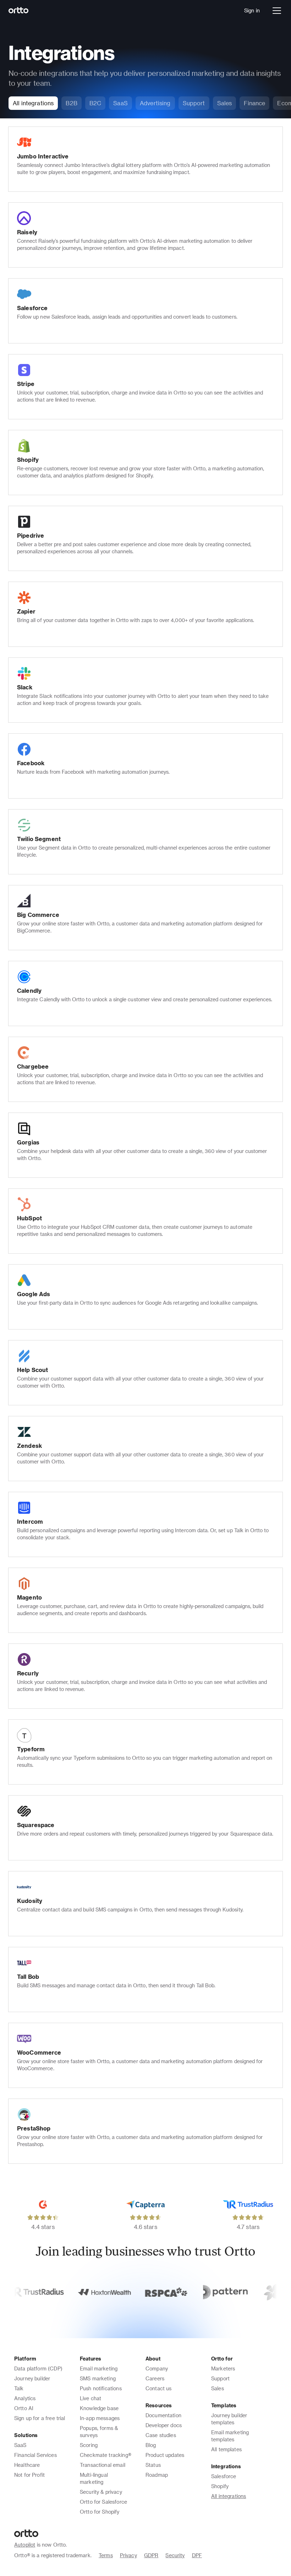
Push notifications (101, 2388)
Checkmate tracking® (106, 2455)
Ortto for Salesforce (103, 2502)
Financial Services (35, 2455)
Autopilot (25, 2545)
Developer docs (164, 2425)
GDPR (151, 2555)
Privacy (128, 2555)
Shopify (220, 2486)
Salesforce (224, 2476)
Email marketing (99, 2368)
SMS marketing (98, 2378)
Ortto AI (24, 2408)
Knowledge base (99, 2408)
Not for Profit (29, 2475)
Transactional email (103, 2465)
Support (220, 2378)
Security (175, 2555)
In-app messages (100, 2418)
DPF (197, 2555)
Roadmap (157, 2475)
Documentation (163, 2415)
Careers (155, 2378)
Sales (218, 2388)
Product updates (165, 2455)
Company (157, 2368)
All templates (226, 2449)
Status (153, 2465)
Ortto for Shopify (100, 2512)
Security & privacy (101, 2492)
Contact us (159, 2388)
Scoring (89, 2445)
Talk (19, 2388)
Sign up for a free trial (40, 2418)
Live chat (90, 2398)
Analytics (25, 2398)
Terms (106, 2555)
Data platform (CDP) (38, 2368)
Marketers (223, 2368)
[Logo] (19, 11)
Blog (151, 2445)
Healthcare (27, 2465)
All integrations (229, 2496)
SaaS (20, 2445)
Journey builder (32, 2378)
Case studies (161, 2435)
